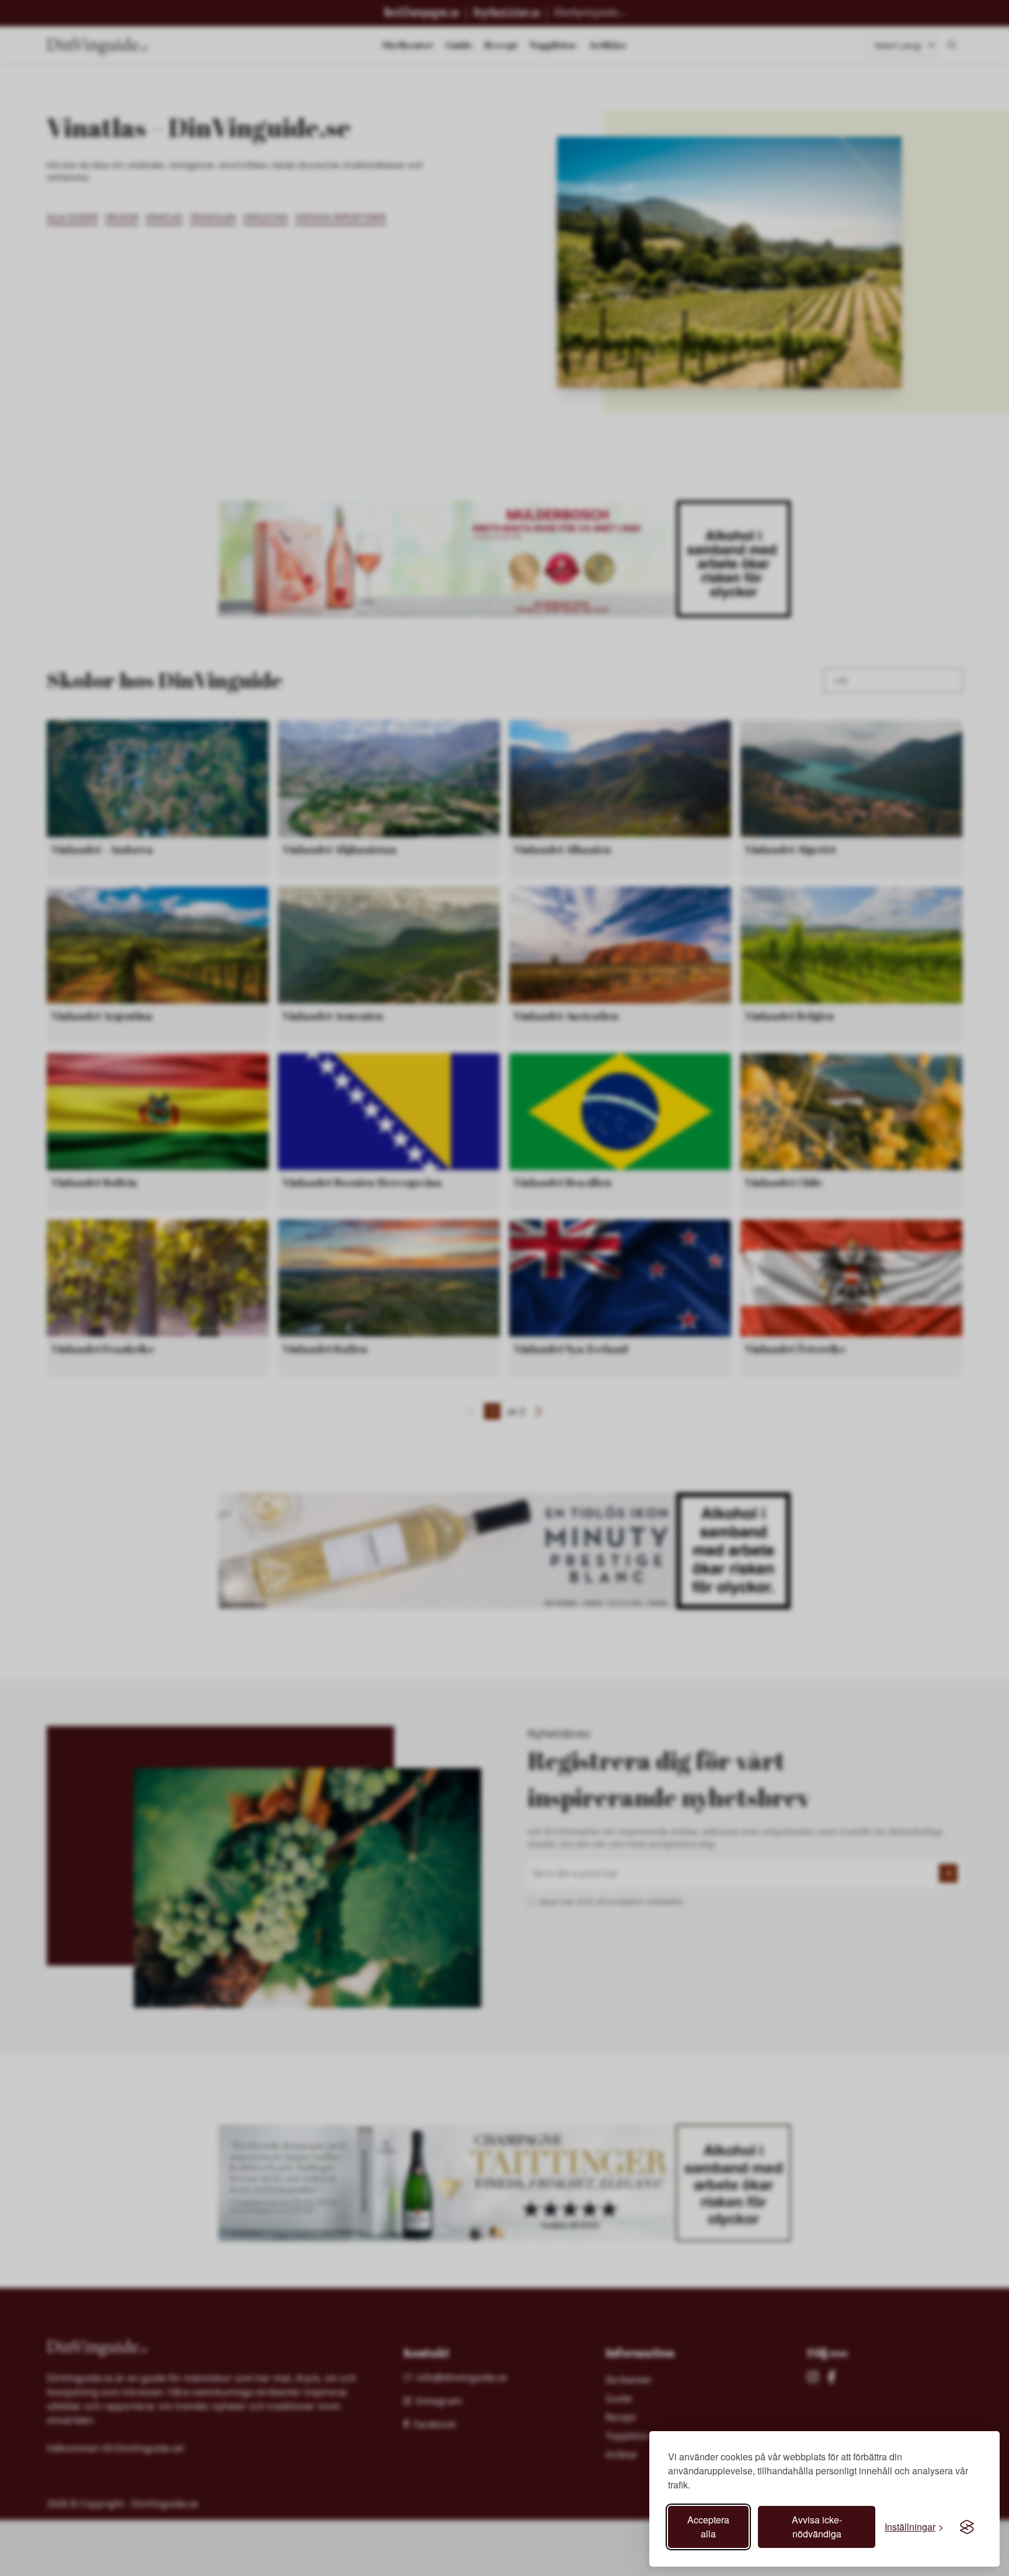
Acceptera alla (708, 2527)
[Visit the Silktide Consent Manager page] (967, 2527)
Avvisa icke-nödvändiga (817, 2527)
